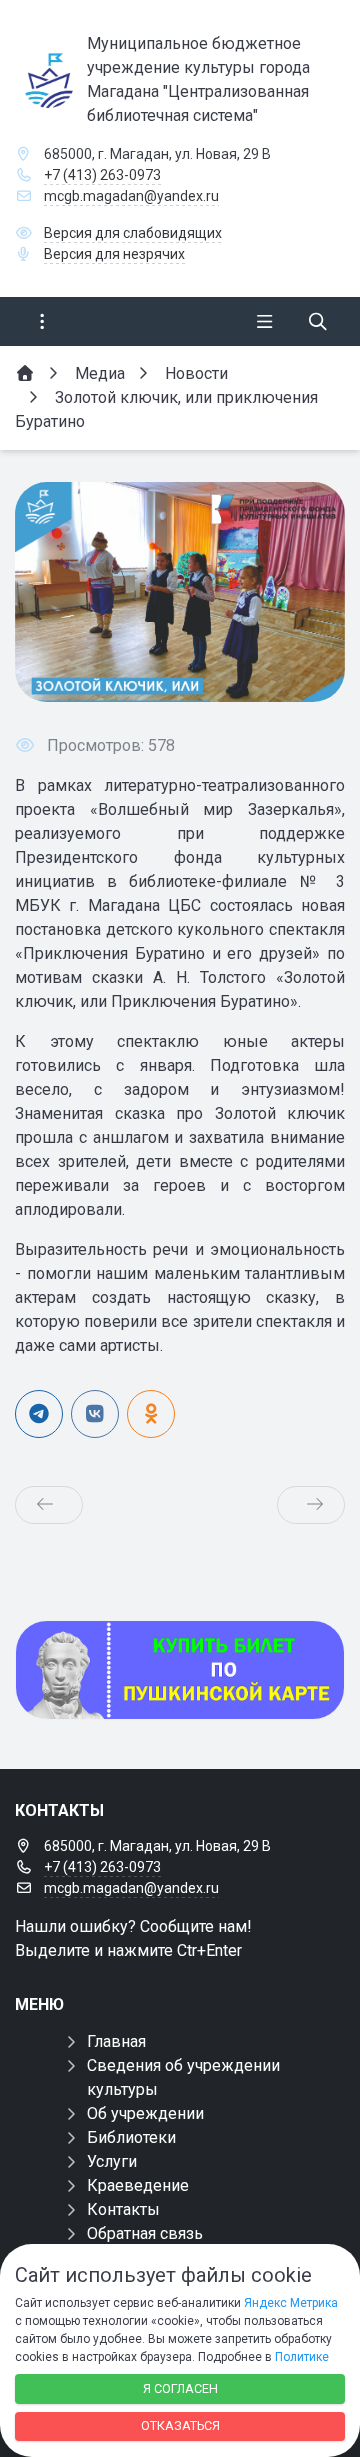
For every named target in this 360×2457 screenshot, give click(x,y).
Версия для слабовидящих (133, 233)
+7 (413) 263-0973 (102, 175)
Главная (116, 2041)
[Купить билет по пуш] (180, 1670)
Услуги (112, 2161)
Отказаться (180, 2425)
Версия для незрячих (114, 254)
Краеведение (138, 2185)
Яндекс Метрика (291, 2303)
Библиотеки (131, 2137)
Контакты (123, 2209)
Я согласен (180, 2388)
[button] (297, 592)
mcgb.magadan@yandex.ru (131, 196)
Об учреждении (145, 2113)
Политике (302, 2357)
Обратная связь (145, 2233)
